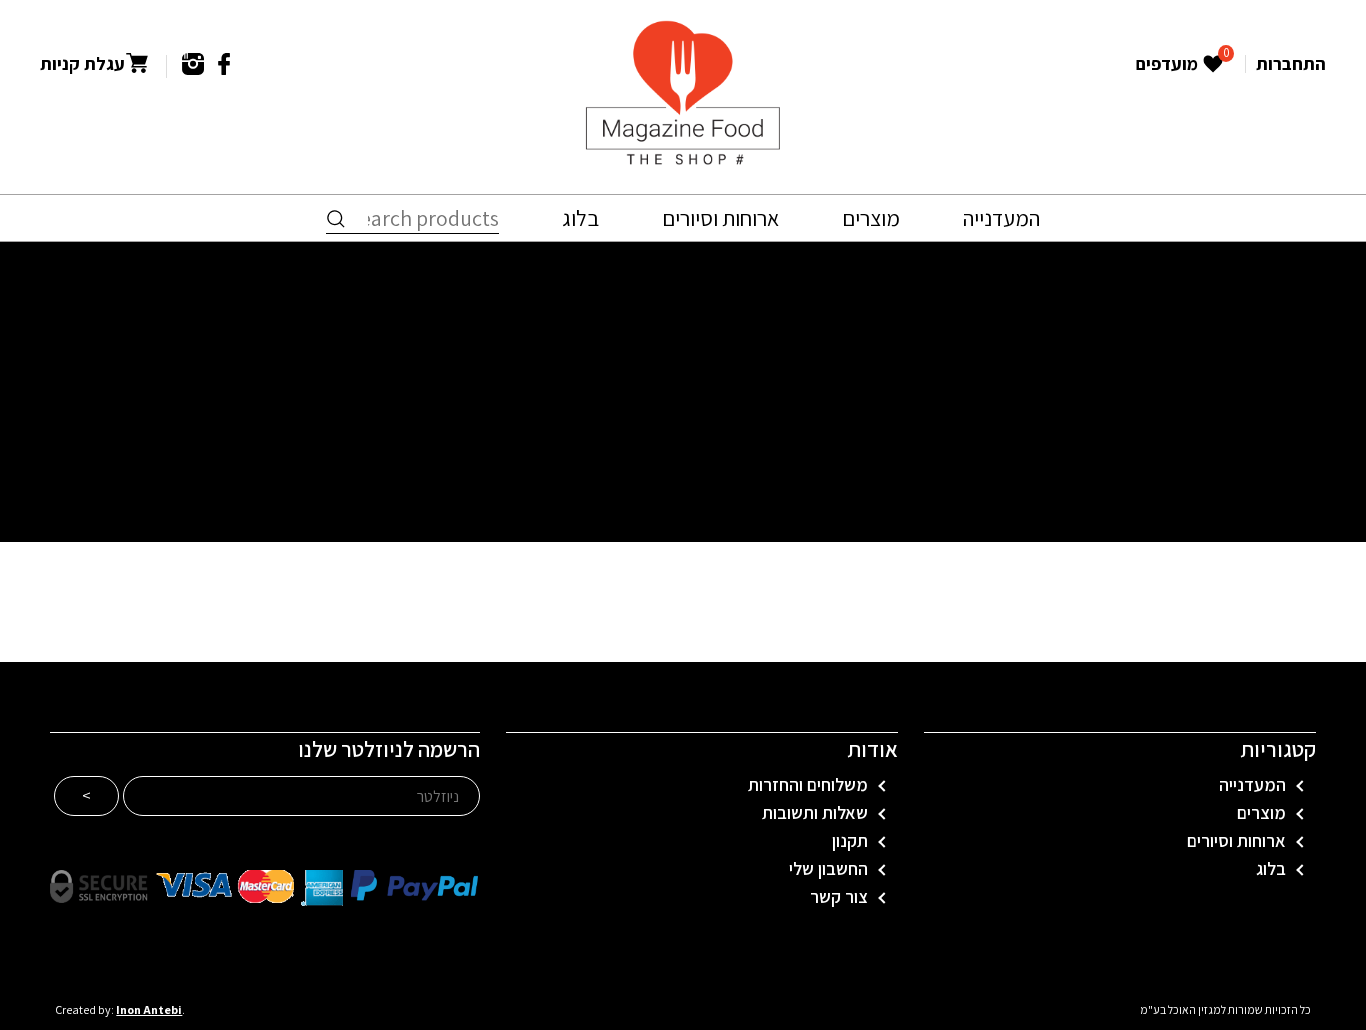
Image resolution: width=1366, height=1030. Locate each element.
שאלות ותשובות (815, 813)
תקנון (850, 841)
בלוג (580, 218)
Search (336, 219)
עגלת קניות (82, 64)
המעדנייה (1001, 218)
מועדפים (1181, 65)
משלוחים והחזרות (808, 785)
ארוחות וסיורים (720, 218)
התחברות (1291, 63)
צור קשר (839, 897)
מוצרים (871, 218)
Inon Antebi (149, 1009)
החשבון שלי (828, 869)
